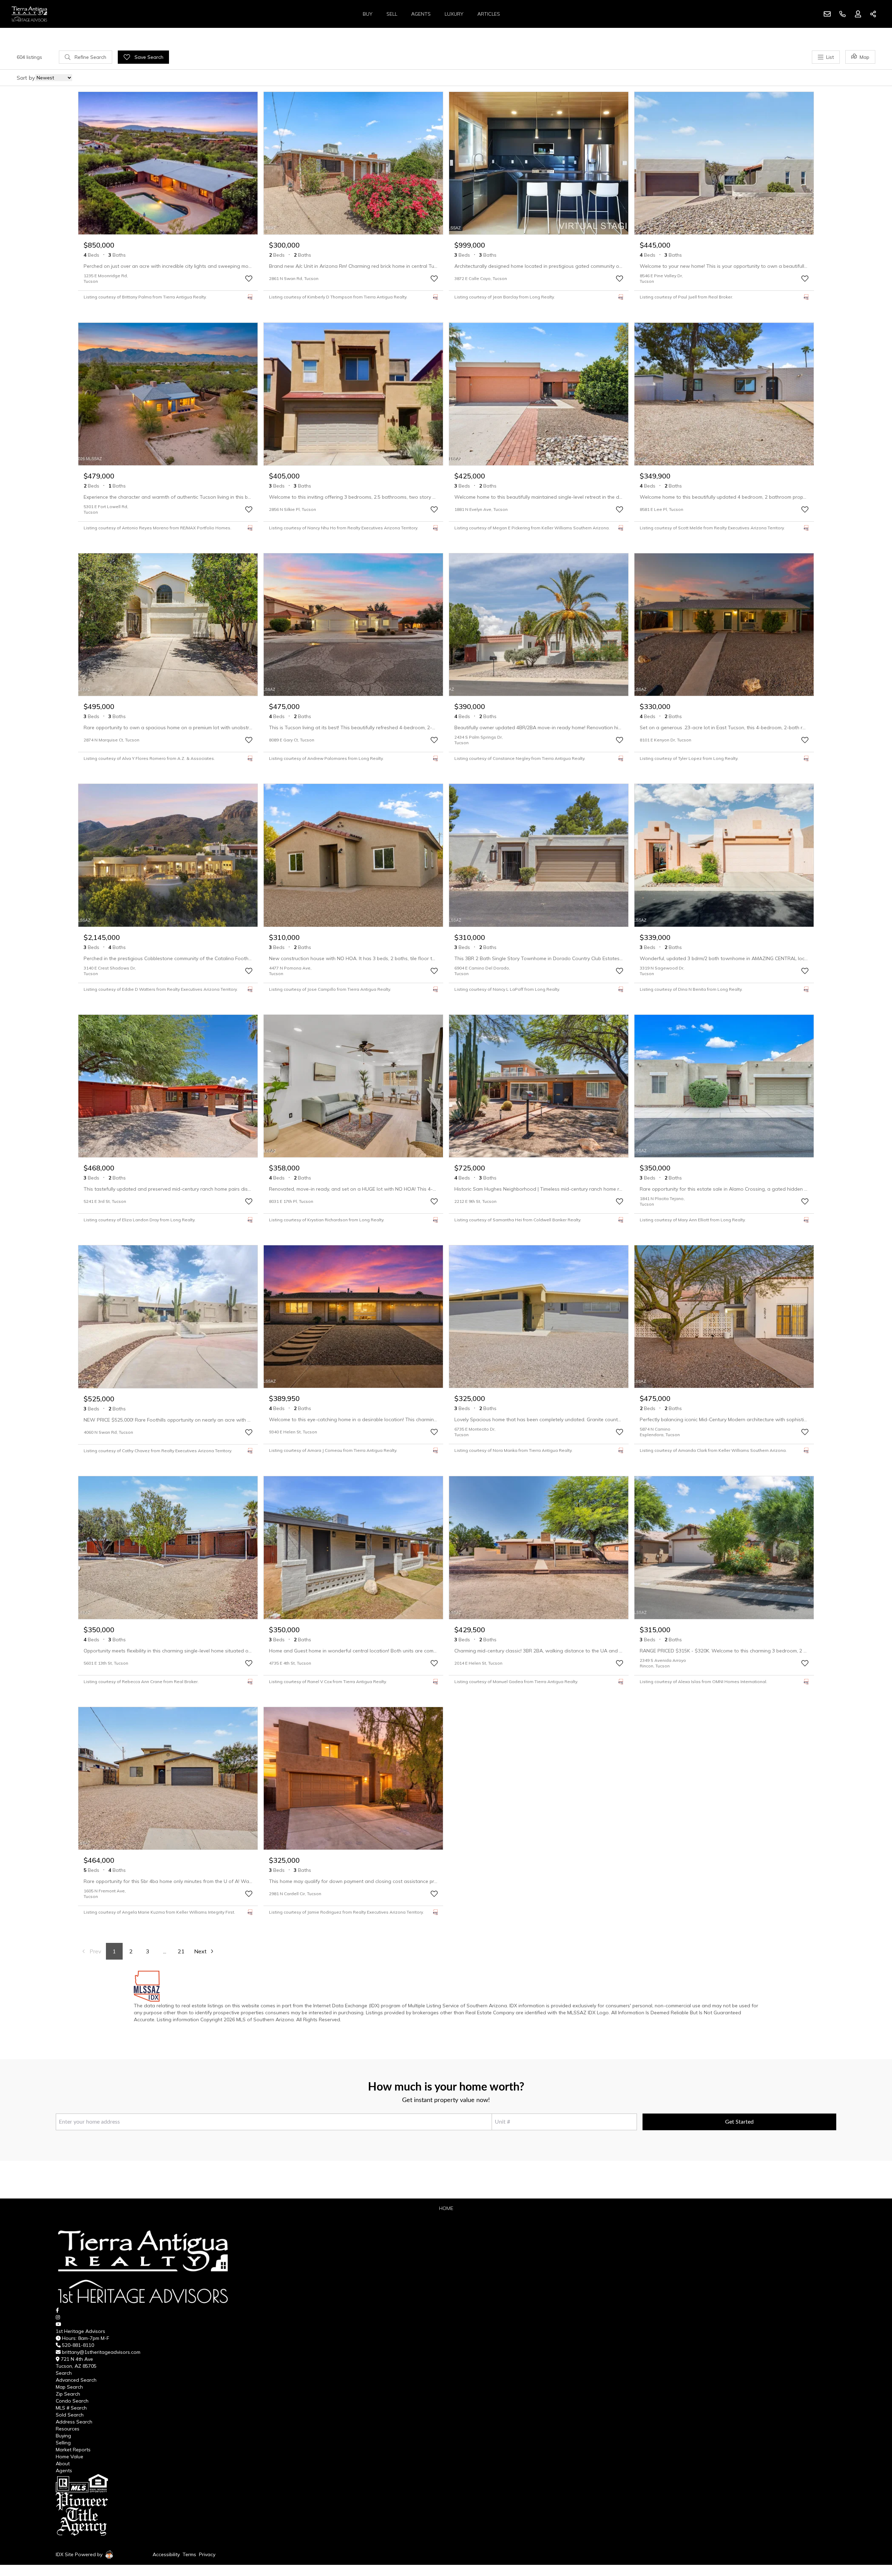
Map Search (69, 2387)
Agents (421, 14)
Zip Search (68, 2394)
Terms (189, 2554)
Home (446, 2208)
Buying (63, 2436)
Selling (63, 2443)
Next (200, 1951)
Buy (368, 14)
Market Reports (73, 2450)
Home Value (70, 2457)
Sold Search (70, 2415)
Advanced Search (76, 2380)
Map (864, 57)
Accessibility (166, 2554)
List (830, 57)
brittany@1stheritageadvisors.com (101, 2352)
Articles (489, 14)
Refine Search (90, 57)
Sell (392, 14)
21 (181, 1951)
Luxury (454, 14)
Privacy (207, 2554)
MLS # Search (71, 2408)
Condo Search (72, 2401)
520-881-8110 (78, 2345)
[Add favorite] (249, 279)
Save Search (148, 57)
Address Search (74, 2422)
